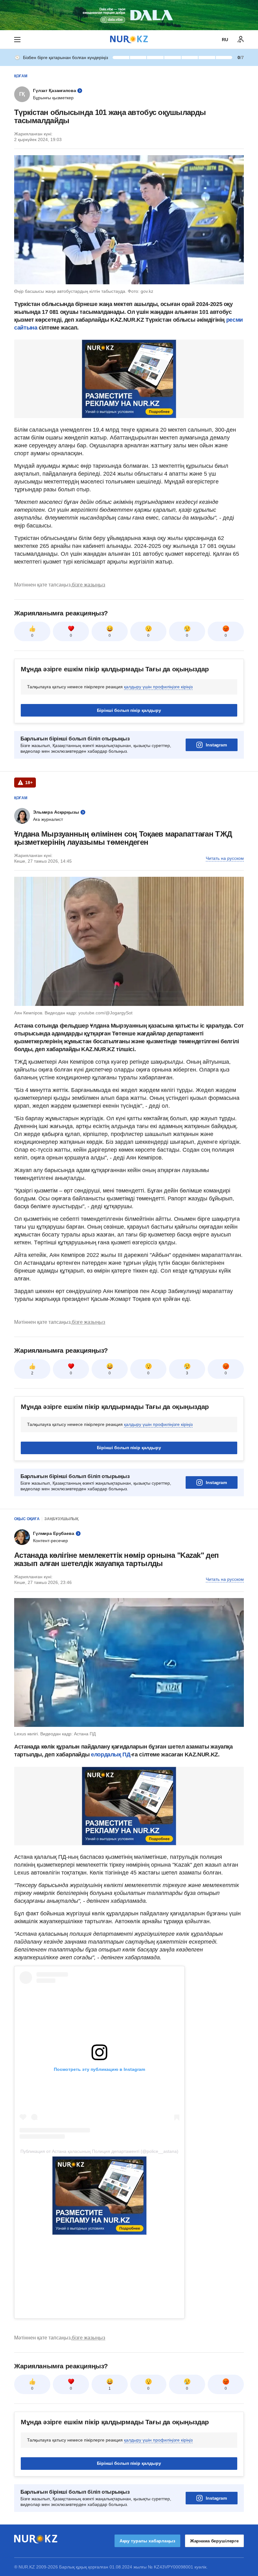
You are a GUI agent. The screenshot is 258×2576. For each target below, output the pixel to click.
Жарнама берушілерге (214, 2541)
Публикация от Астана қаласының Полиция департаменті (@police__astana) (99, 2151)
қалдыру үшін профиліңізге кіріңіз (158, 687)
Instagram (216, 745)
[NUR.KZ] (129, 39)
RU (225, 40)
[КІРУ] (241, 40)
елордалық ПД (110, 1755)
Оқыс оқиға (27, 1519)
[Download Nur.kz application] (129, 15)
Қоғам (21, 76)
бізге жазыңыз (88, 585)
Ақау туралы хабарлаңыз (147, 2541)
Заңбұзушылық (61, 1519)
